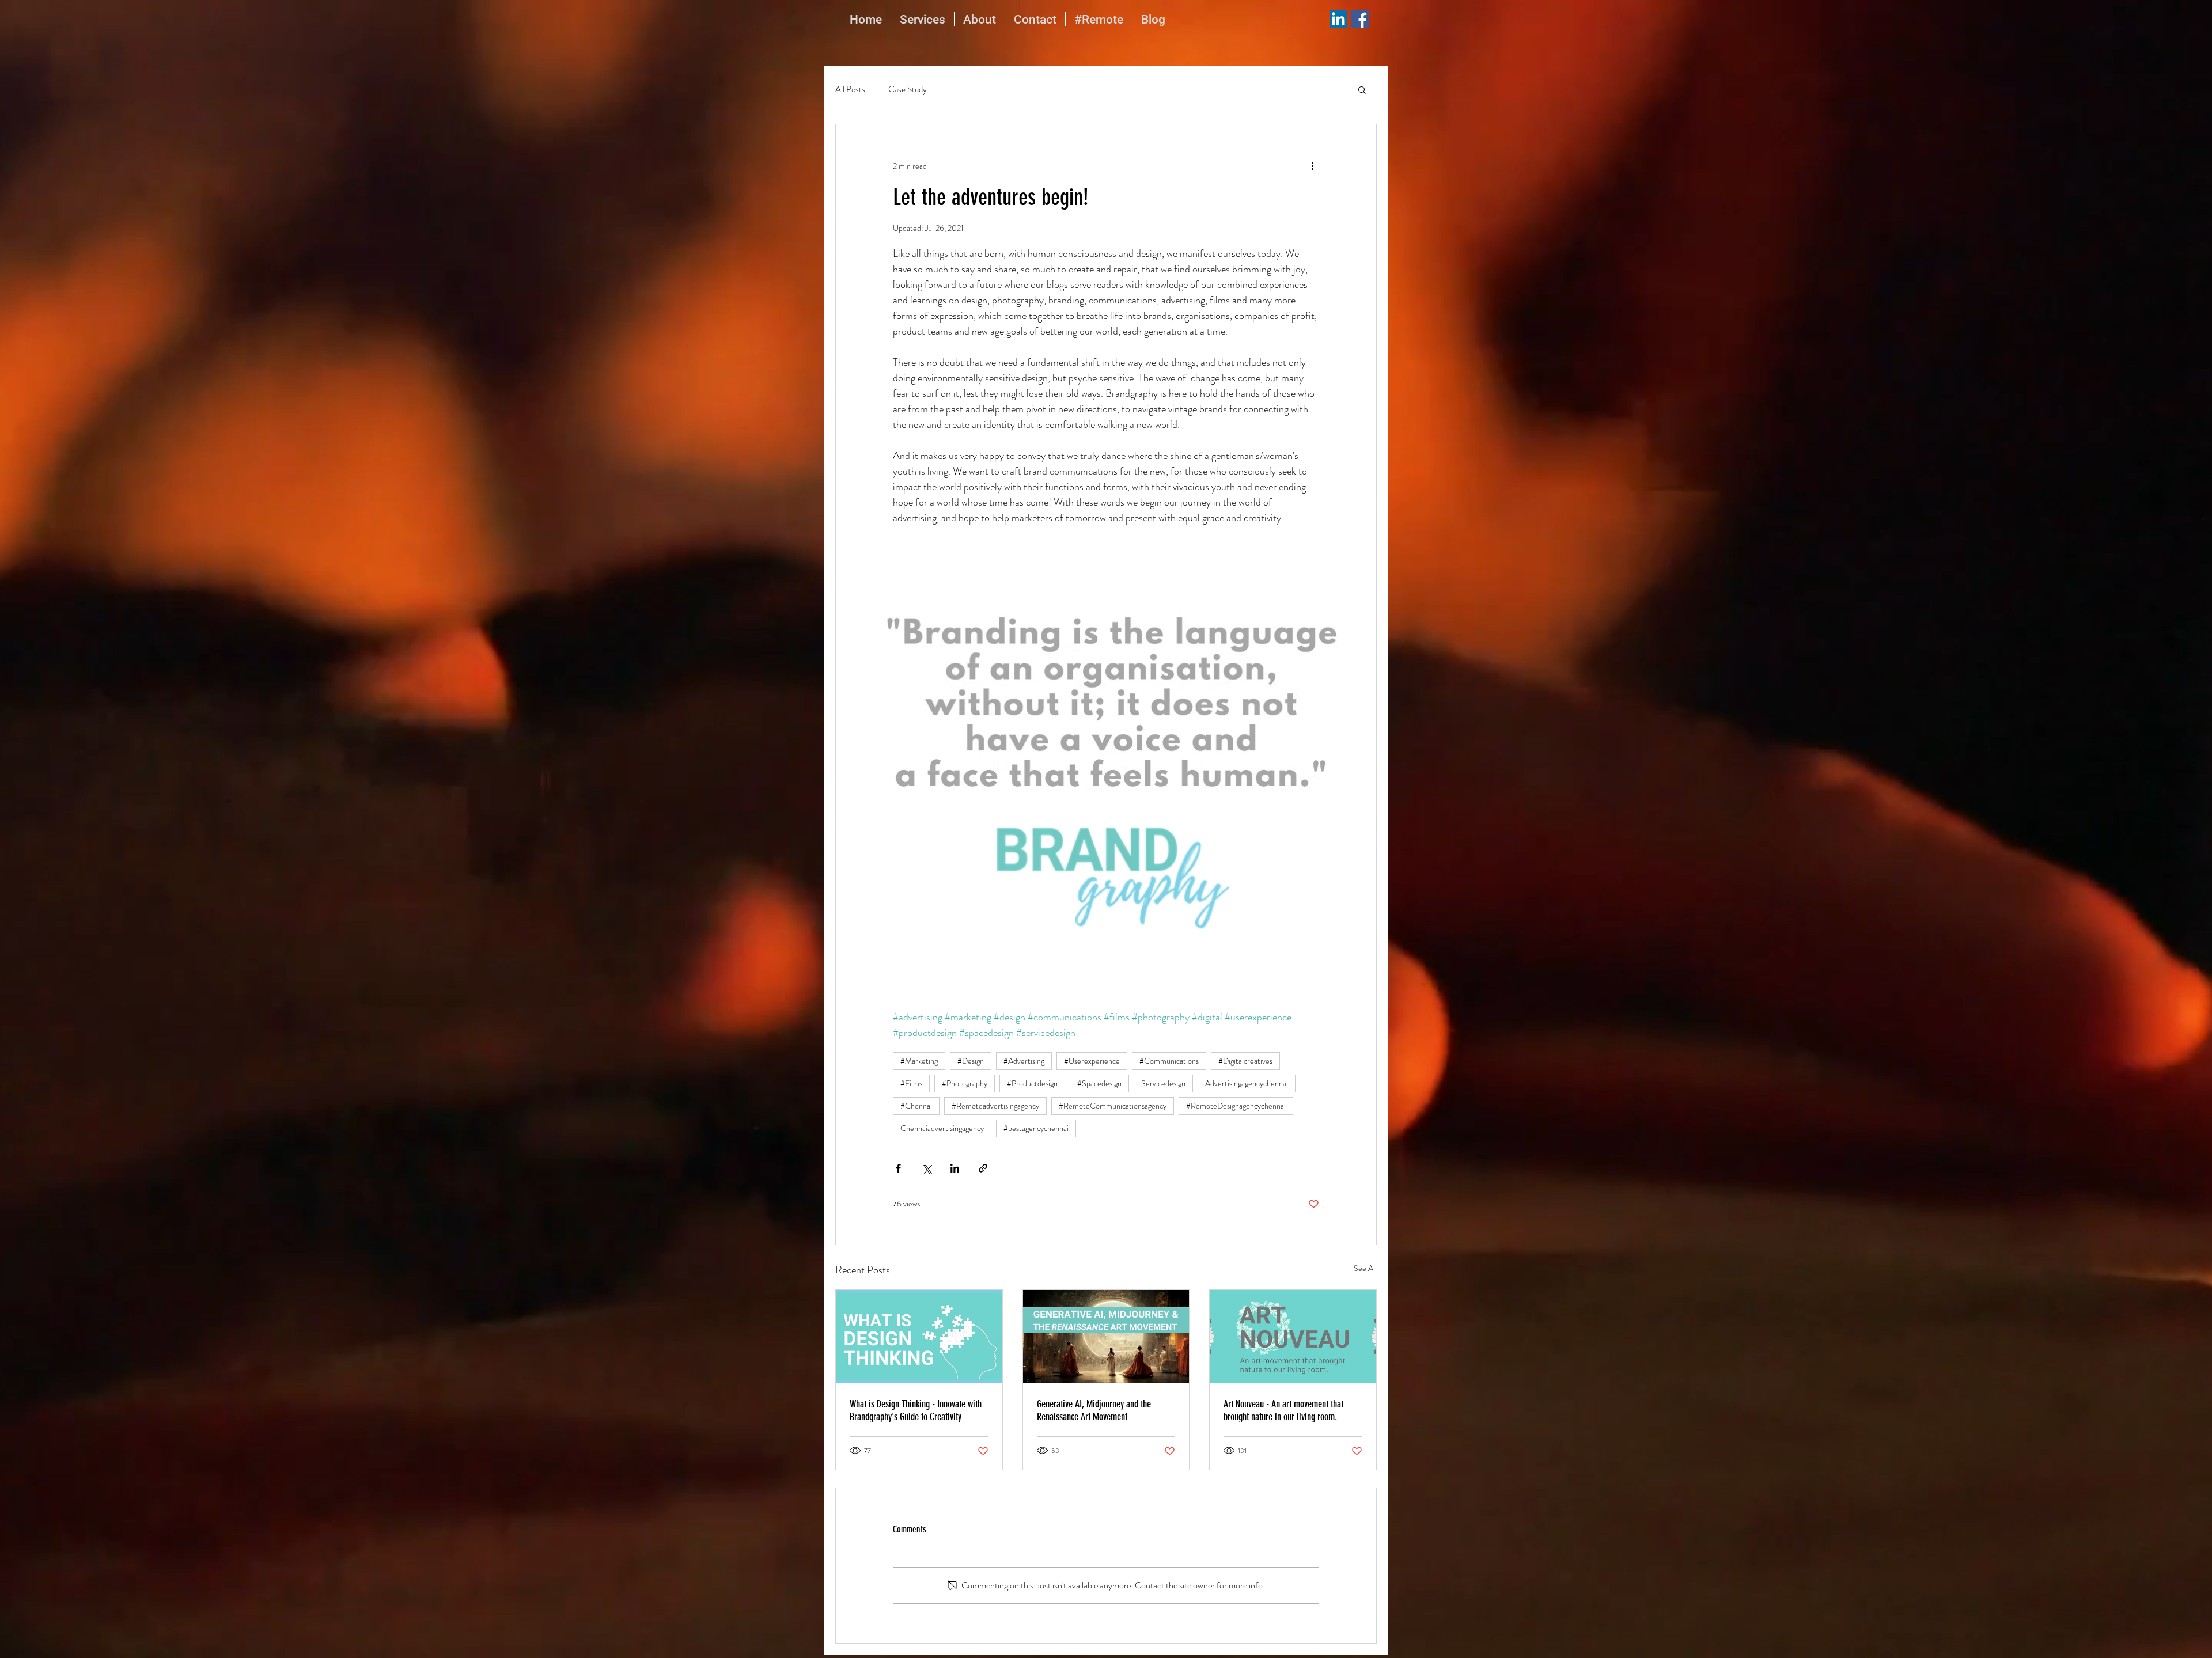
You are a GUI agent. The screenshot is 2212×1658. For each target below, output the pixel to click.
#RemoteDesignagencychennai (1236, 1106)
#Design (971, 1061)
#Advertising (1024, 1061)
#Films (911, 1083)
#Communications (1169, 1061)
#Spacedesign (1099, 1083)
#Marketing (919, 1061)
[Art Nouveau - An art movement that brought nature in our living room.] (1293, 1337)
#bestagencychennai (1036, 1128)
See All (1365, 1268)
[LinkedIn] (1338, 19)
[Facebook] (1360, 19)
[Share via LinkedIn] (955, 1168)
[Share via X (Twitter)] (927, 1168)
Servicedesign (1163, 1083)
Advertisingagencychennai (1247, 1083)
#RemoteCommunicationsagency (1113, 1106)
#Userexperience (1092, 1061)
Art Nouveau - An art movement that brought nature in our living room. (1283, 1410)
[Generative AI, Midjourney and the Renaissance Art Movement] (1106, 1337)
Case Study (908, 90)
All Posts (850, 90)
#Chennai (916, 1106)
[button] (1362, 89)
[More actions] (1312, 166)
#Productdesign (1032, 1083)
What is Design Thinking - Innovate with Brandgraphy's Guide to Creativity (916, 1410)
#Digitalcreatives (1245, 1061)
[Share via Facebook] (898, 1168)
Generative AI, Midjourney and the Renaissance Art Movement (1094, 1410)
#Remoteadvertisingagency (995, 1106)
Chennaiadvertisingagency (942, 1128)
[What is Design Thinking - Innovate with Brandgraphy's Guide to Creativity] (919, 1337)
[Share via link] (983, 1168)
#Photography (965, 1083)
